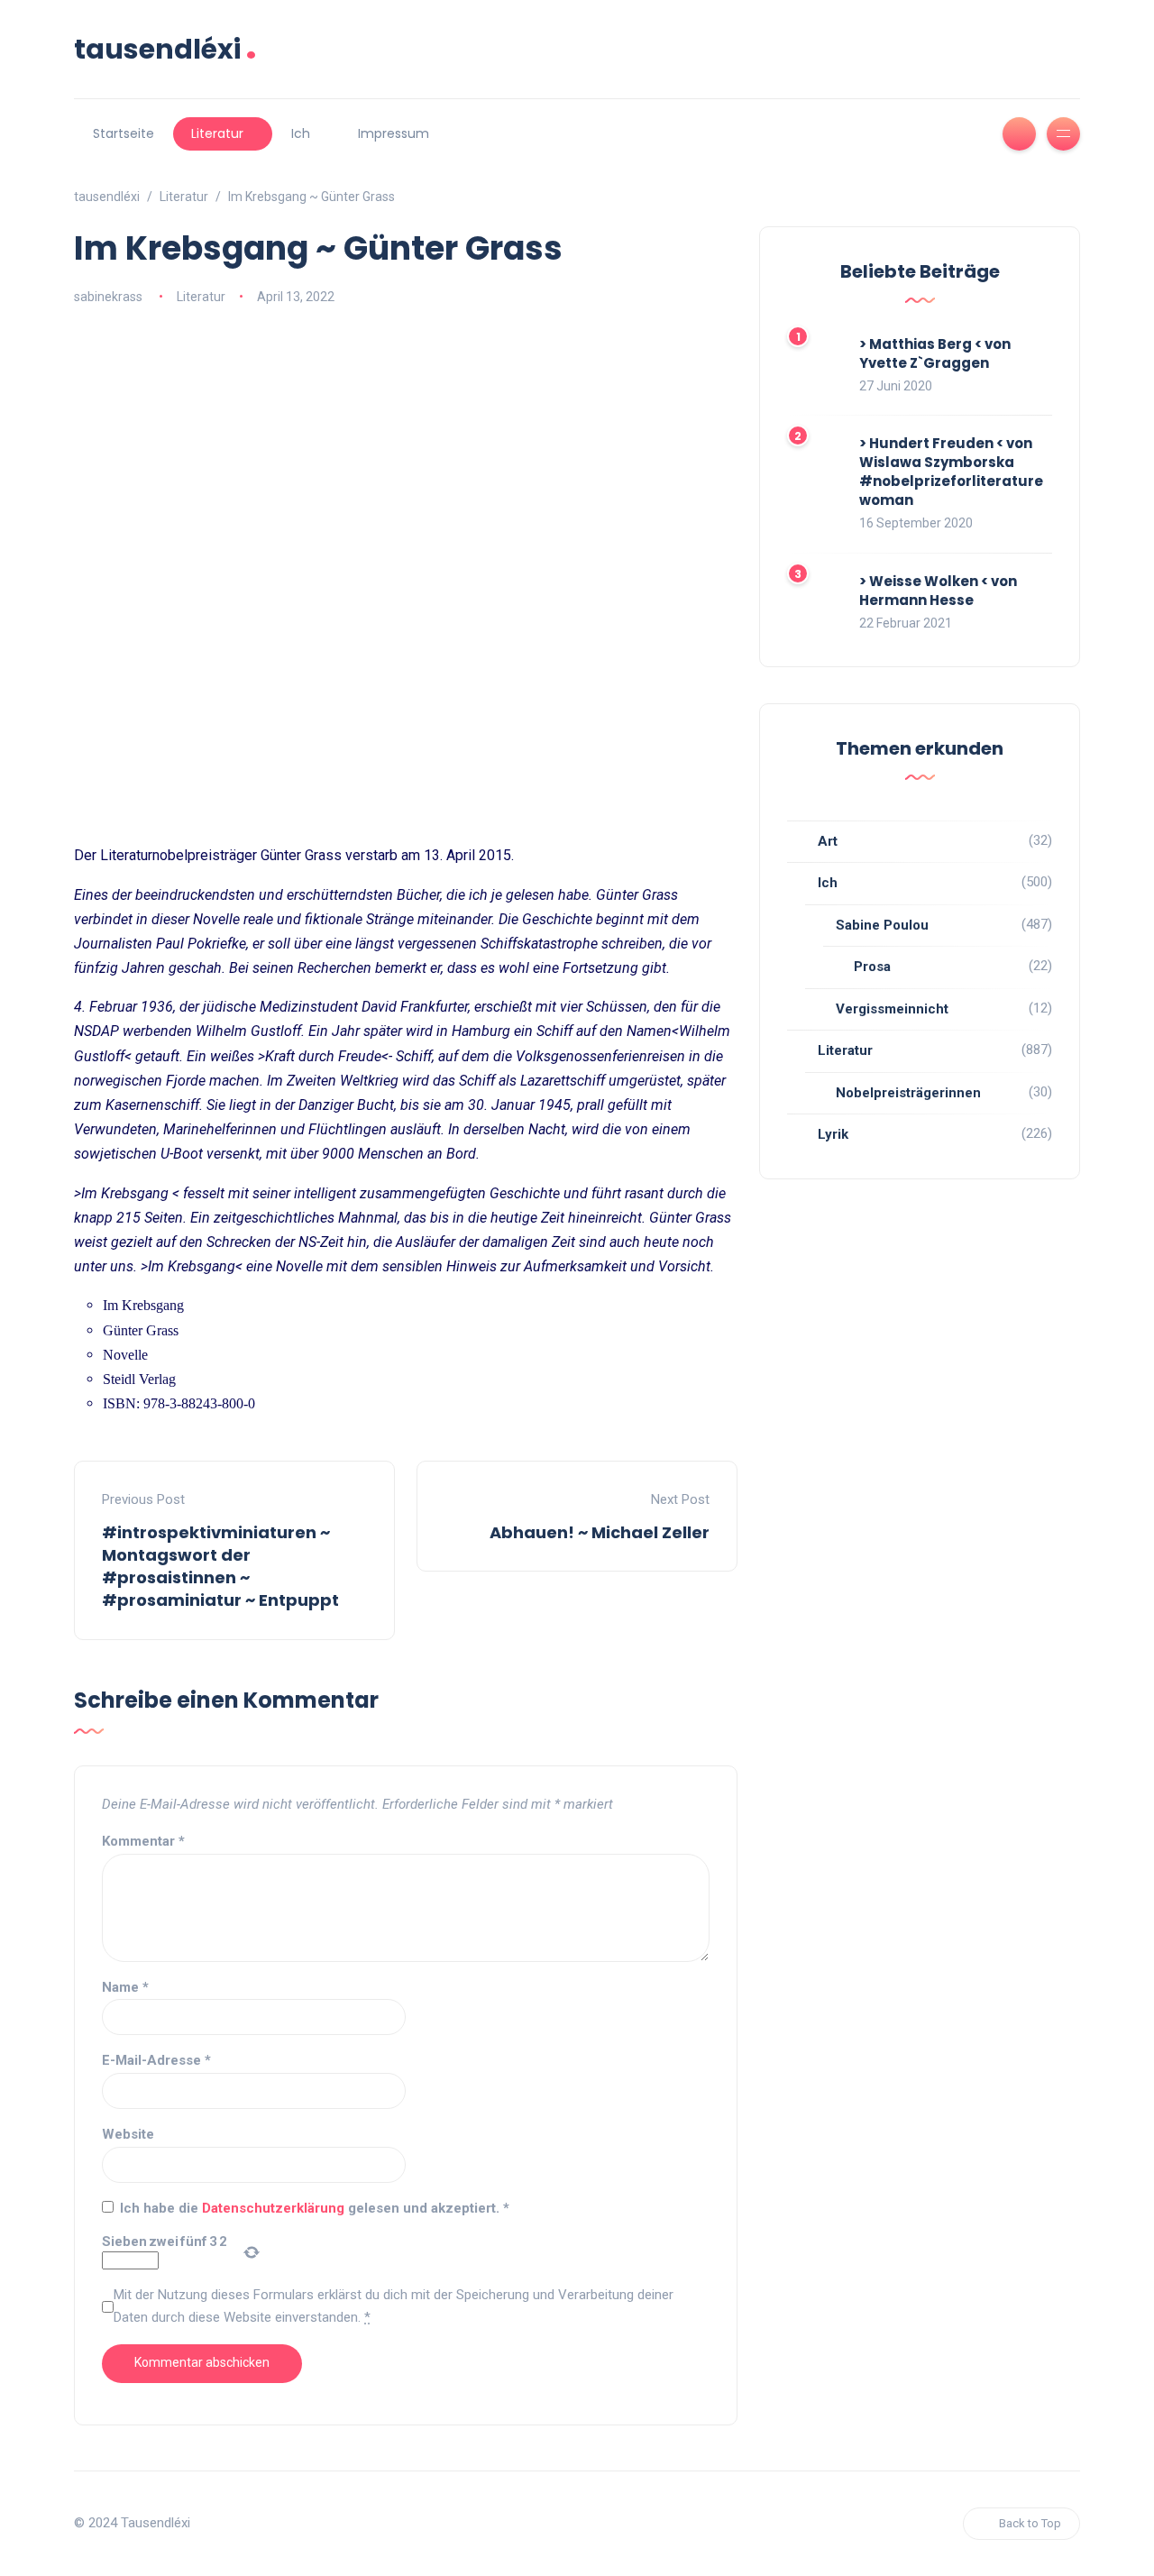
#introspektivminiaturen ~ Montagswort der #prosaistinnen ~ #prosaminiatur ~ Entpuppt (220, 1567)
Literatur (217, 133)
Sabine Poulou (882, 925)
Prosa (872, 967)
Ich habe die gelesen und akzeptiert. (315, 2208)
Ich (301, 133)
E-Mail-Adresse (156, 2060)
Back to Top (1030, 2523)
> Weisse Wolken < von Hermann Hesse (938, 591)
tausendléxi (165, 49)
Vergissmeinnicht (892, 1009)
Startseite (124, 133)
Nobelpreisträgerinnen (908, 1093)
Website (128, 2134)
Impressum (394, 133)
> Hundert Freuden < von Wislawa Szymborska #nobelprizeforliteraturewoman (951, 472)
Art (828, 841)
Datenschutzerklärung (275, 2208)
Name (125, 1987)
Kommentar (143, 1841)
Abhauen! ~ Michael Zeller (600, 1532)
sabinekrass (108, 297)
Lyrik (833, 1134)
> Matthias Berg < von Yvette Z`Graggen (935, 353)
